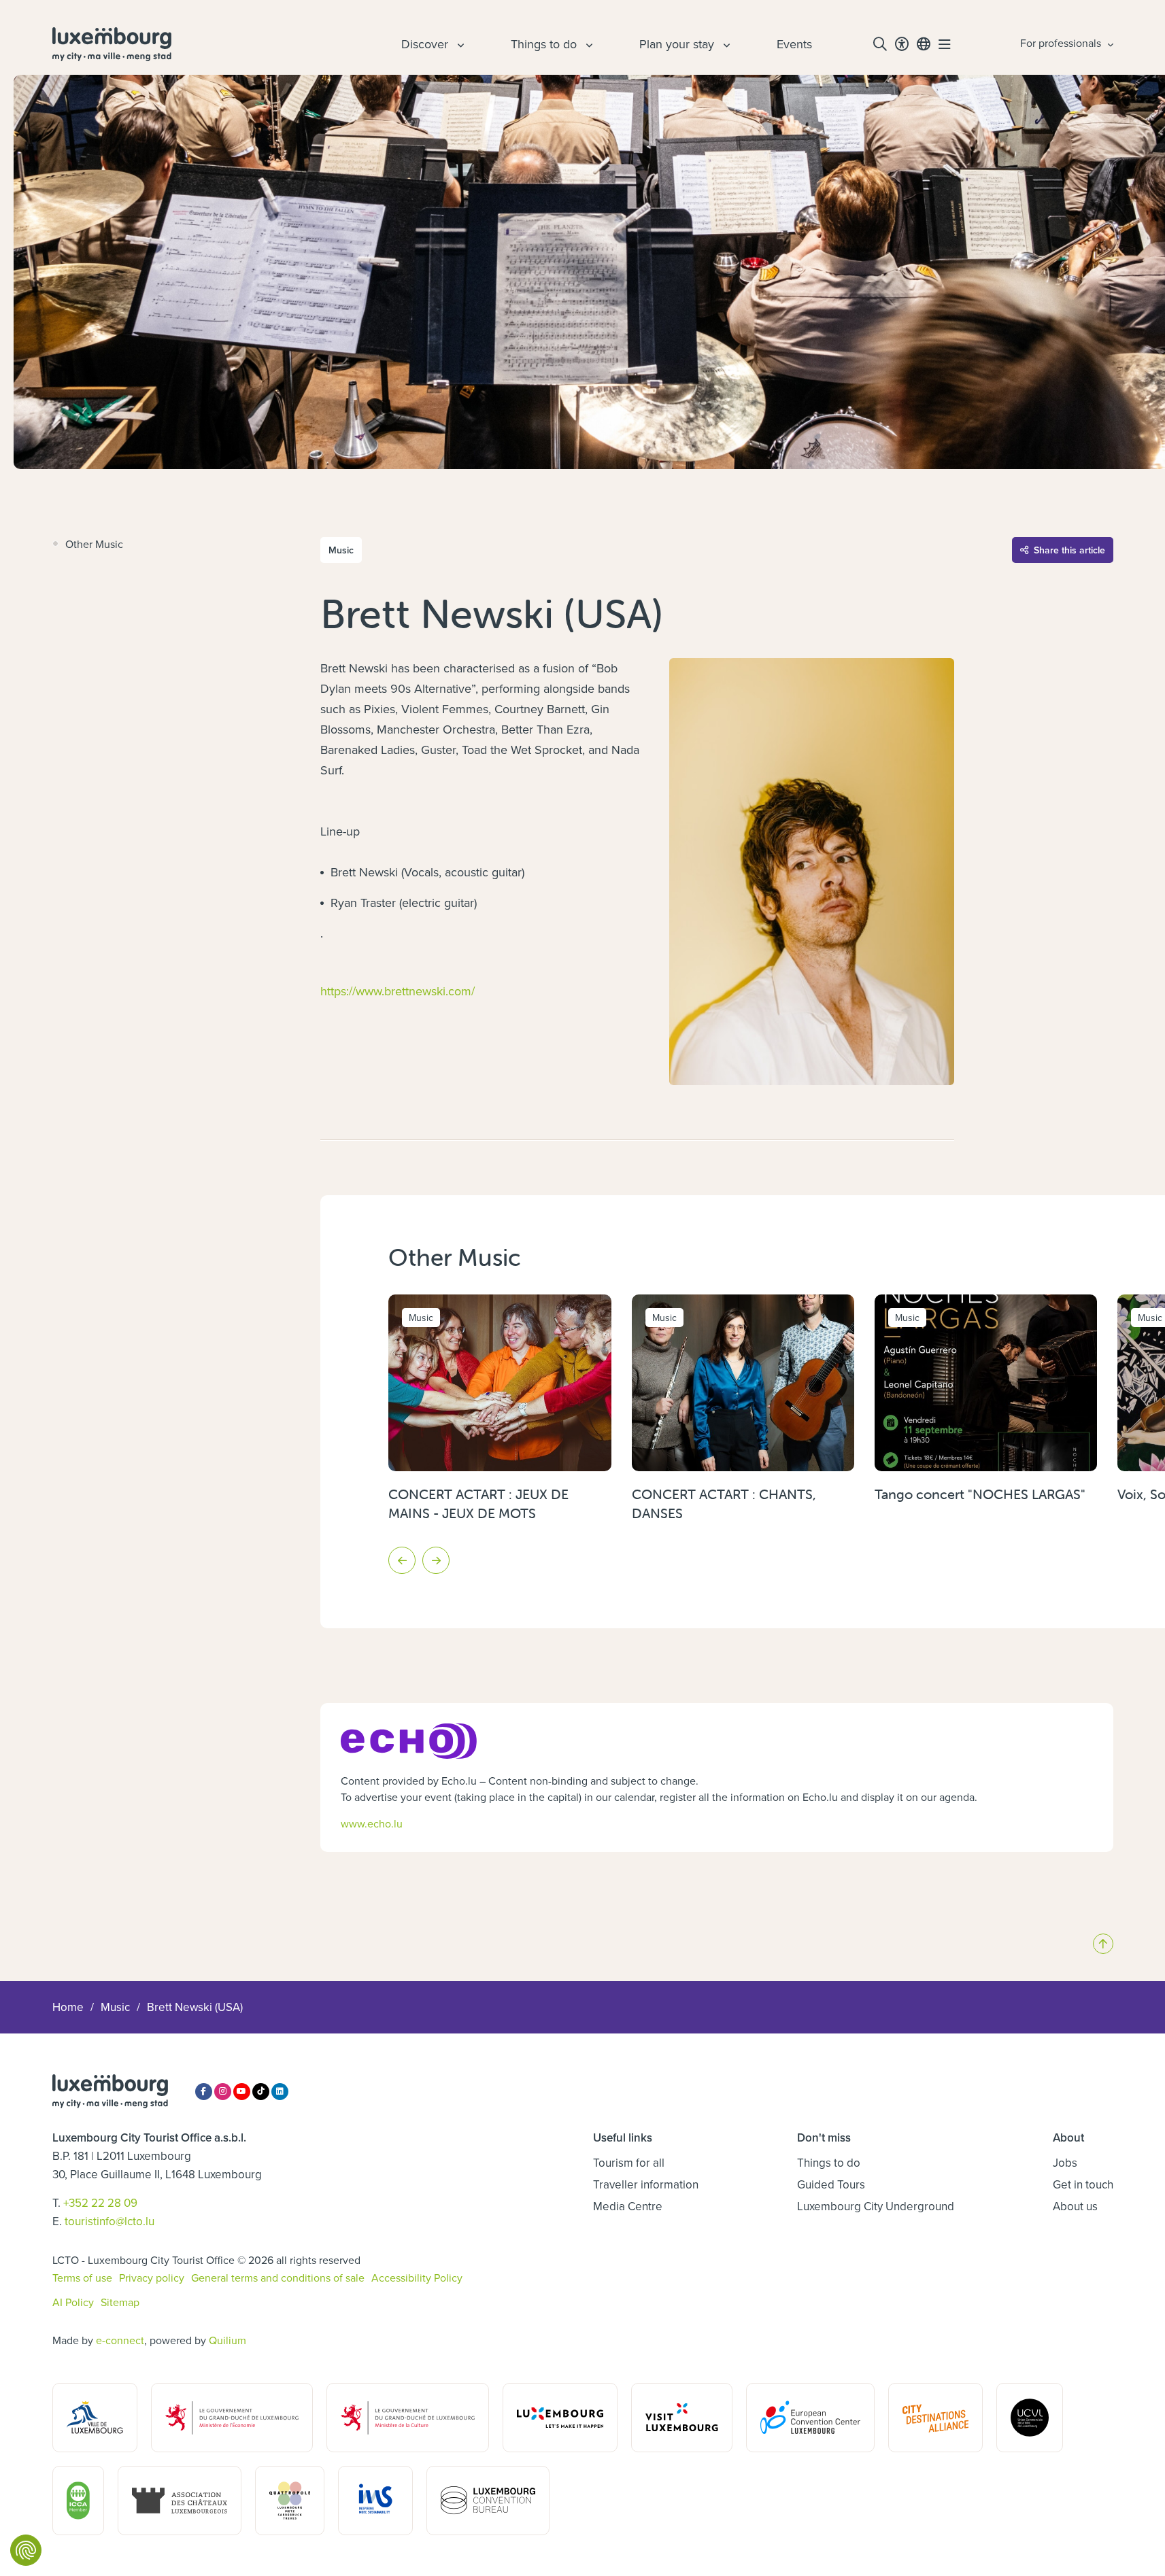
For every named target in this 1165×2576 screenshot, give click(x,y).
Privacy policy (152, 2278)
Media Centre (628, 2206)
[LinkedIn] (280, 2092)
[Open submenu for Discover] (459, 44)
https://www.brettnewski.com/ (398, 991)
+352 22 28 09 (100, 2203)
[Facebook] (204, 2092)
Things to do (829, 2163)
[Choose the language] (924, 44)
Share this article (1069, 550)
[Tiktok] (261, 2092)
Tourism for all (629, 2163)
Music (115, 2007)
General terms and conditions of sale (278, 2278)
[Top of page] (1103, 1944)
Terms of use (82, 2278)
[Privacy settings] (26, 2550)
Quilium (227, 2340)
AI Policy (73, 2302)
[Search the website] (880, 44)
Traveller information (646, 2184)
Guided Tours (831, 2184)
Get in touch (1083, 2184)
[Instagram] (223, 2092)
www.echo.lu (372, 1823)
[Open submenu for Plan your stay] (725, 44)
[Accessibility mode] (902, 44)
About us (1075, 2206)
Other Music (94, 544)
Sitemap (120, 2302)
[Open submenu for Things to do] (588, 44)
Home (68, 2007)
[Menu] (945, 44)
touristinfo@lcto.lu (109, 2221)
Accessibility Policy (417, 2278)
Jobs (1065, 2163)
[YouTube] (242, 2092)
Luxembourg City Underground (876, 2206)
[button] (402, 1560)
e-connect (120, 2340)
